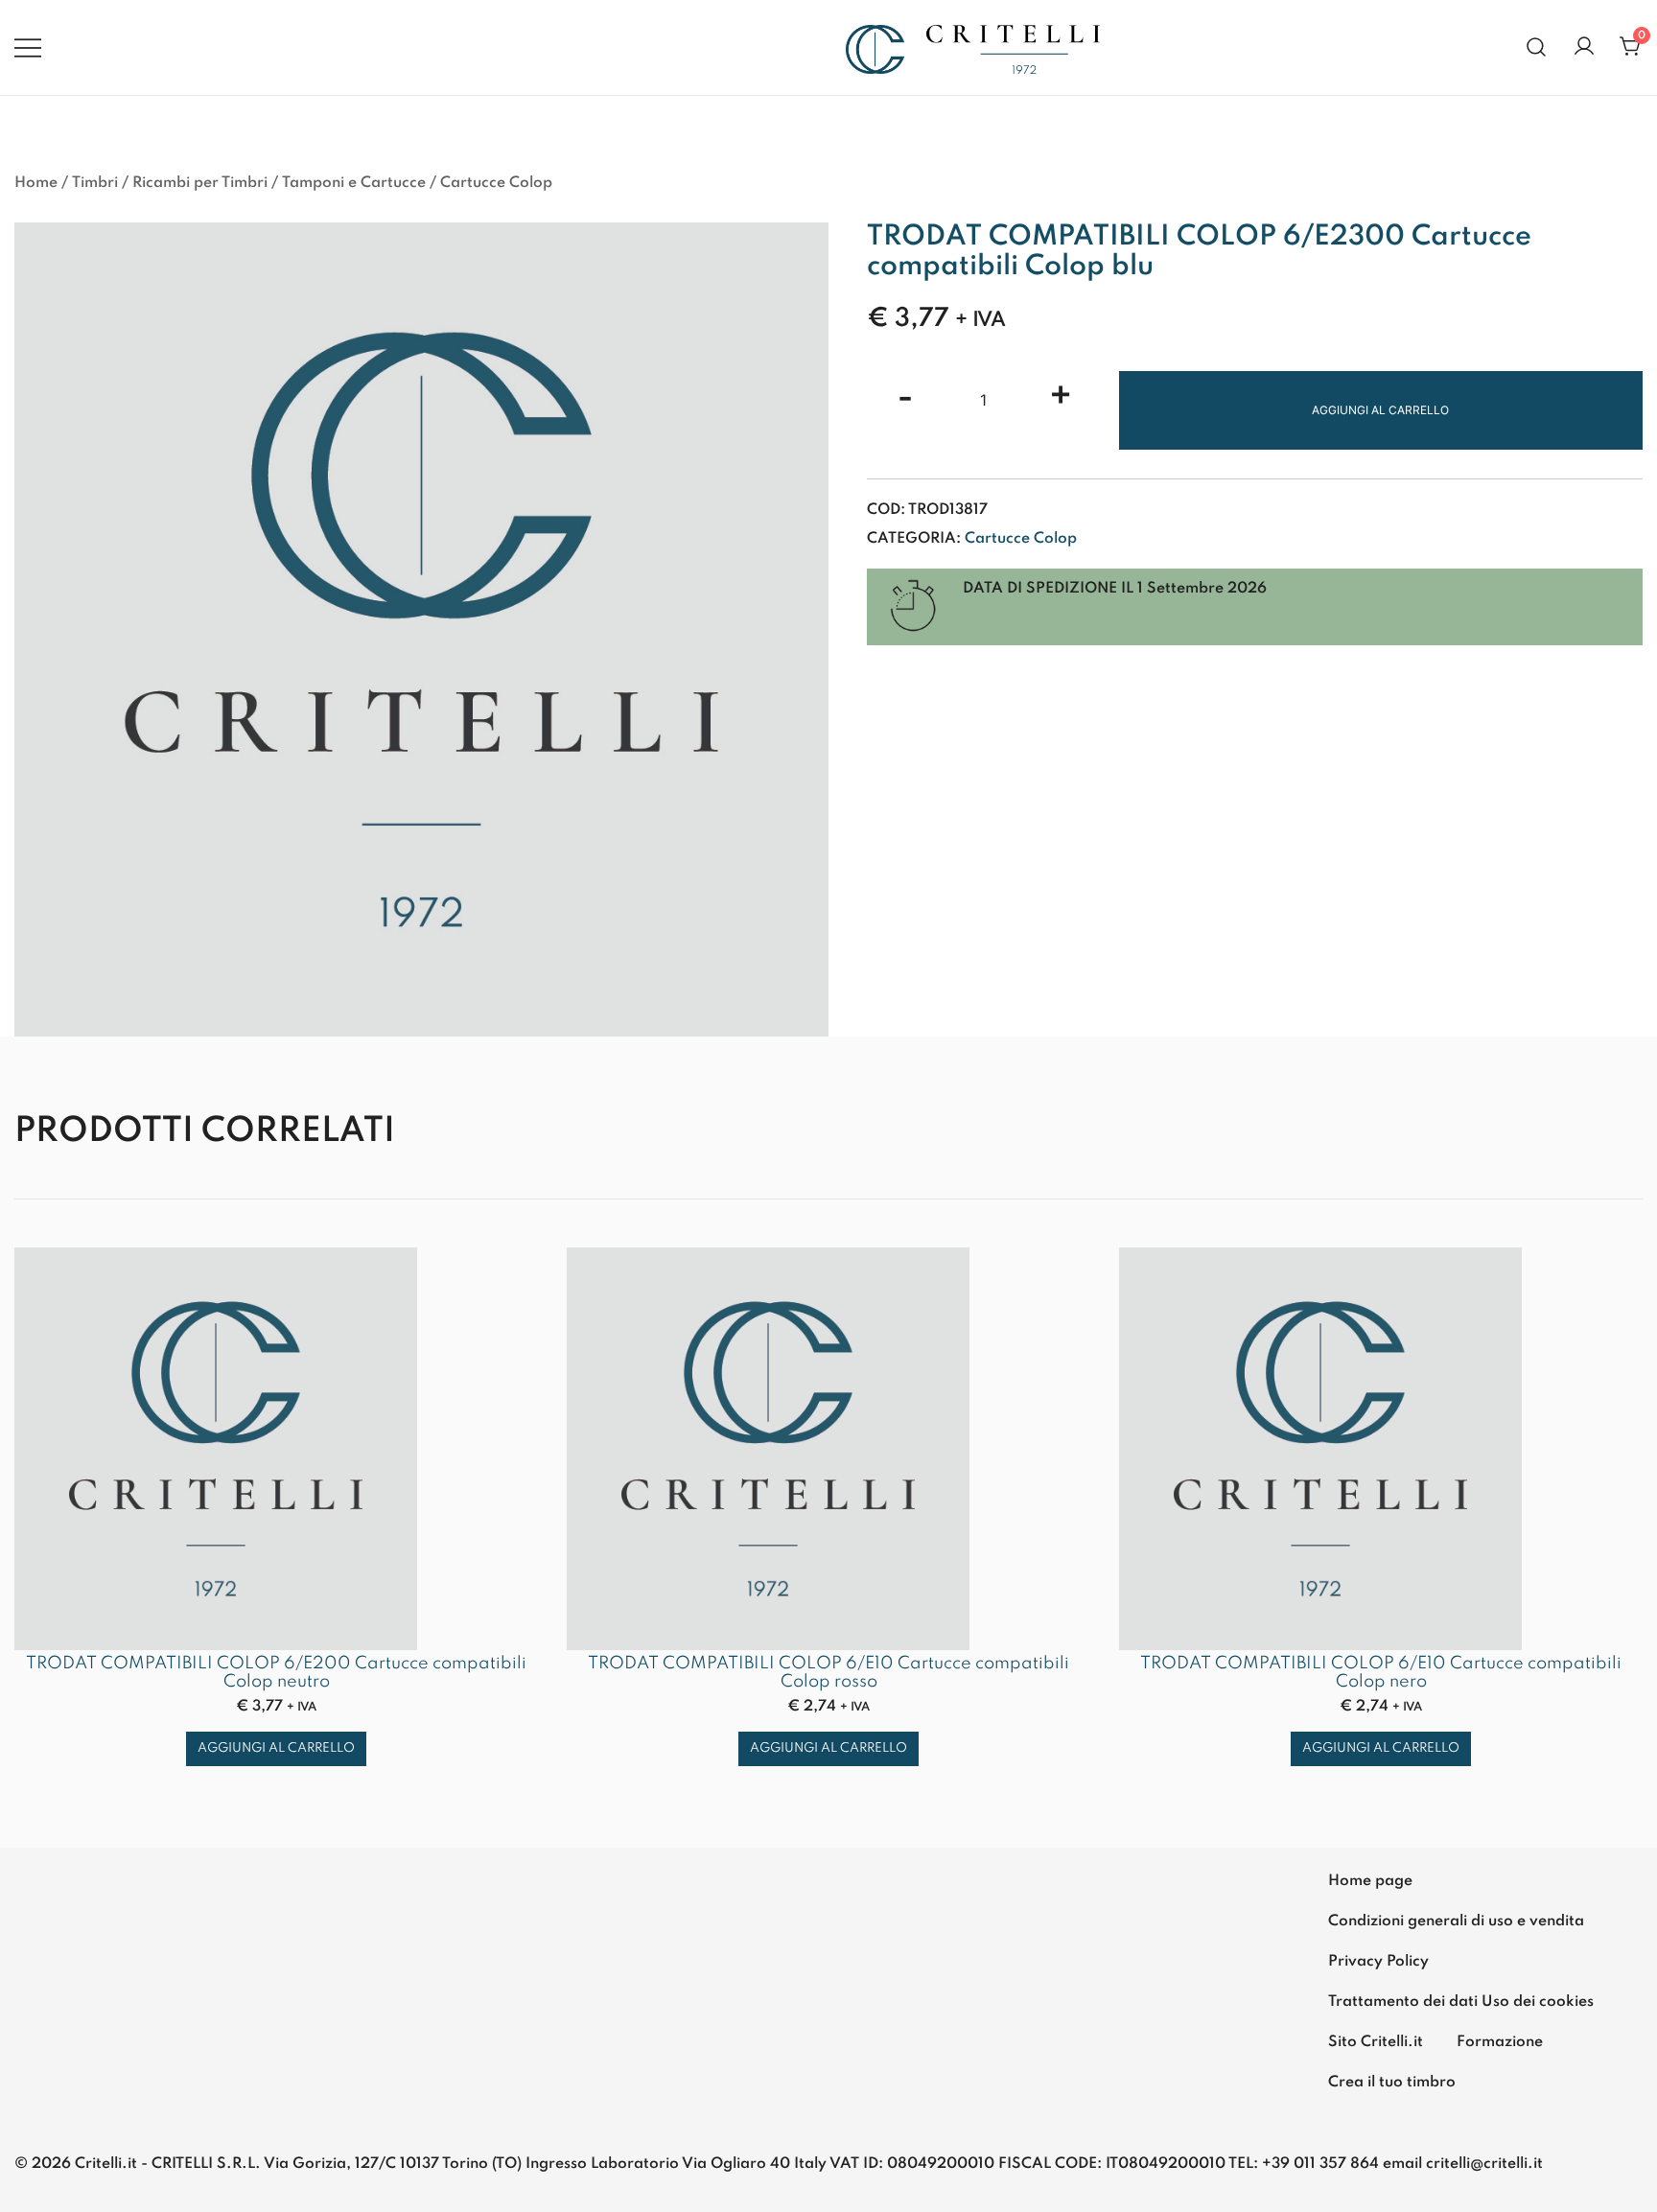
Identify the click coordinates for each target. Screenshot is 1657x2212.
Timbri (95, 183)
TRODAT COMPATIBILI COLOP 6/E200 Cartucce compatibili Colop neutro (276, 1673)
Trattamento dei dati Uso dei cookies (1461, 2002)
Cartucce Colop (496, 183)
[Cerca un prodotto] (1537, 47)
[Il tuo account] (1584, 47)
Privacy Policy (1378, 1962)
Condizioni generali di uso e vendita (1456, 1921)
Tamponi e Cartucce (354, 183)
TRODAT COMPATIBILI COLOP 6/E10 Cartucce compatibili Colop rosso (828, 1673)
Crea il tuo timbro (1392, 2083)
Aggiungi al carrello (1380, 410)
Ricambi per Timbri (200, 183)
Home (36, 183)
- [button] (905, 398)
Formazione (1500, 2042)
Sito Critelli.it (1376, 2042)
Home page (1370, 1881)
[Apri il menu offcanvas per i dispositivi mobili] (28, 47)
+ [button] (1061, 398)
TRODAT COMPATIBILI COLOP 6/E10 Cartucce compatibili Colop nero (1381, 1673)
